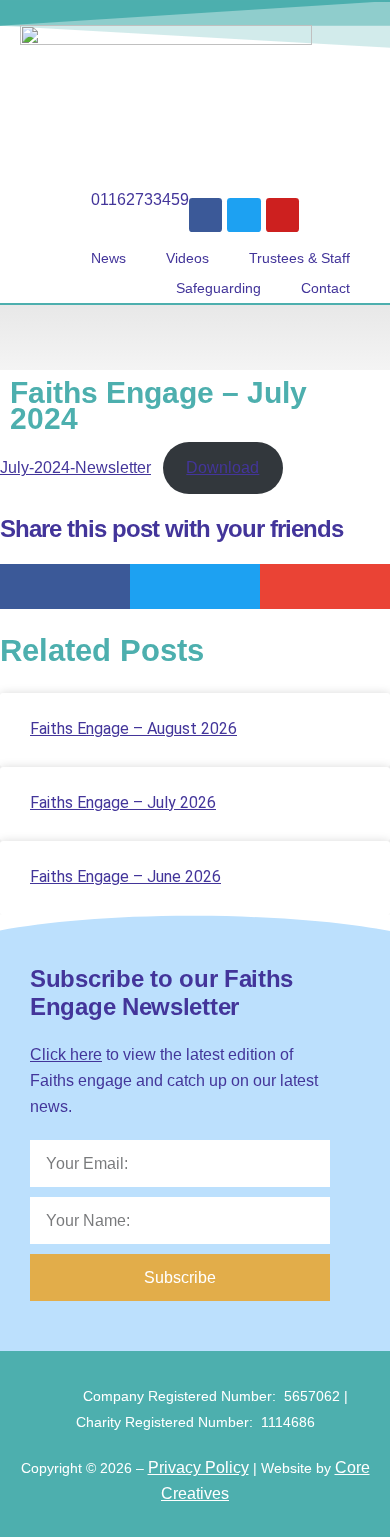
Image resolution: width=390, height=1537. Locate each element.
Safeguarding (218, 288)
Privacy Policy (198, 1467)
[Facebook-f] (206, 215)
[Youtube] (283, 215)
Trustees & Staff (299, 258)
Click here (66, 1054)
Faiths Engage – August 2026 (133, 728)
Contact (325, 288)
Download (222, 467)
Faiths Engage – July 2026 (123, 802)
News (108, 258)
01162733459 (140, 199)
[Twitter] (244, 215)
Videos (187, 258)
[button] (195, 337)
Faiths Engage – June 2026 (125, 876)
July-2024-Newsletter (75, 467)
